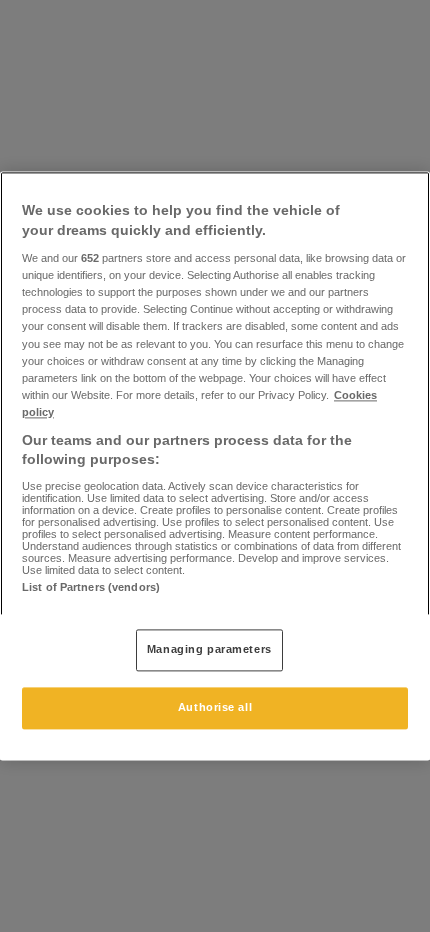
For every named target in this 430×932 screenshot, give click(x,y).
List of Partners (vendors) (91, 587)
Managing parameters (209, 650)
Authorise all (215, 708)
